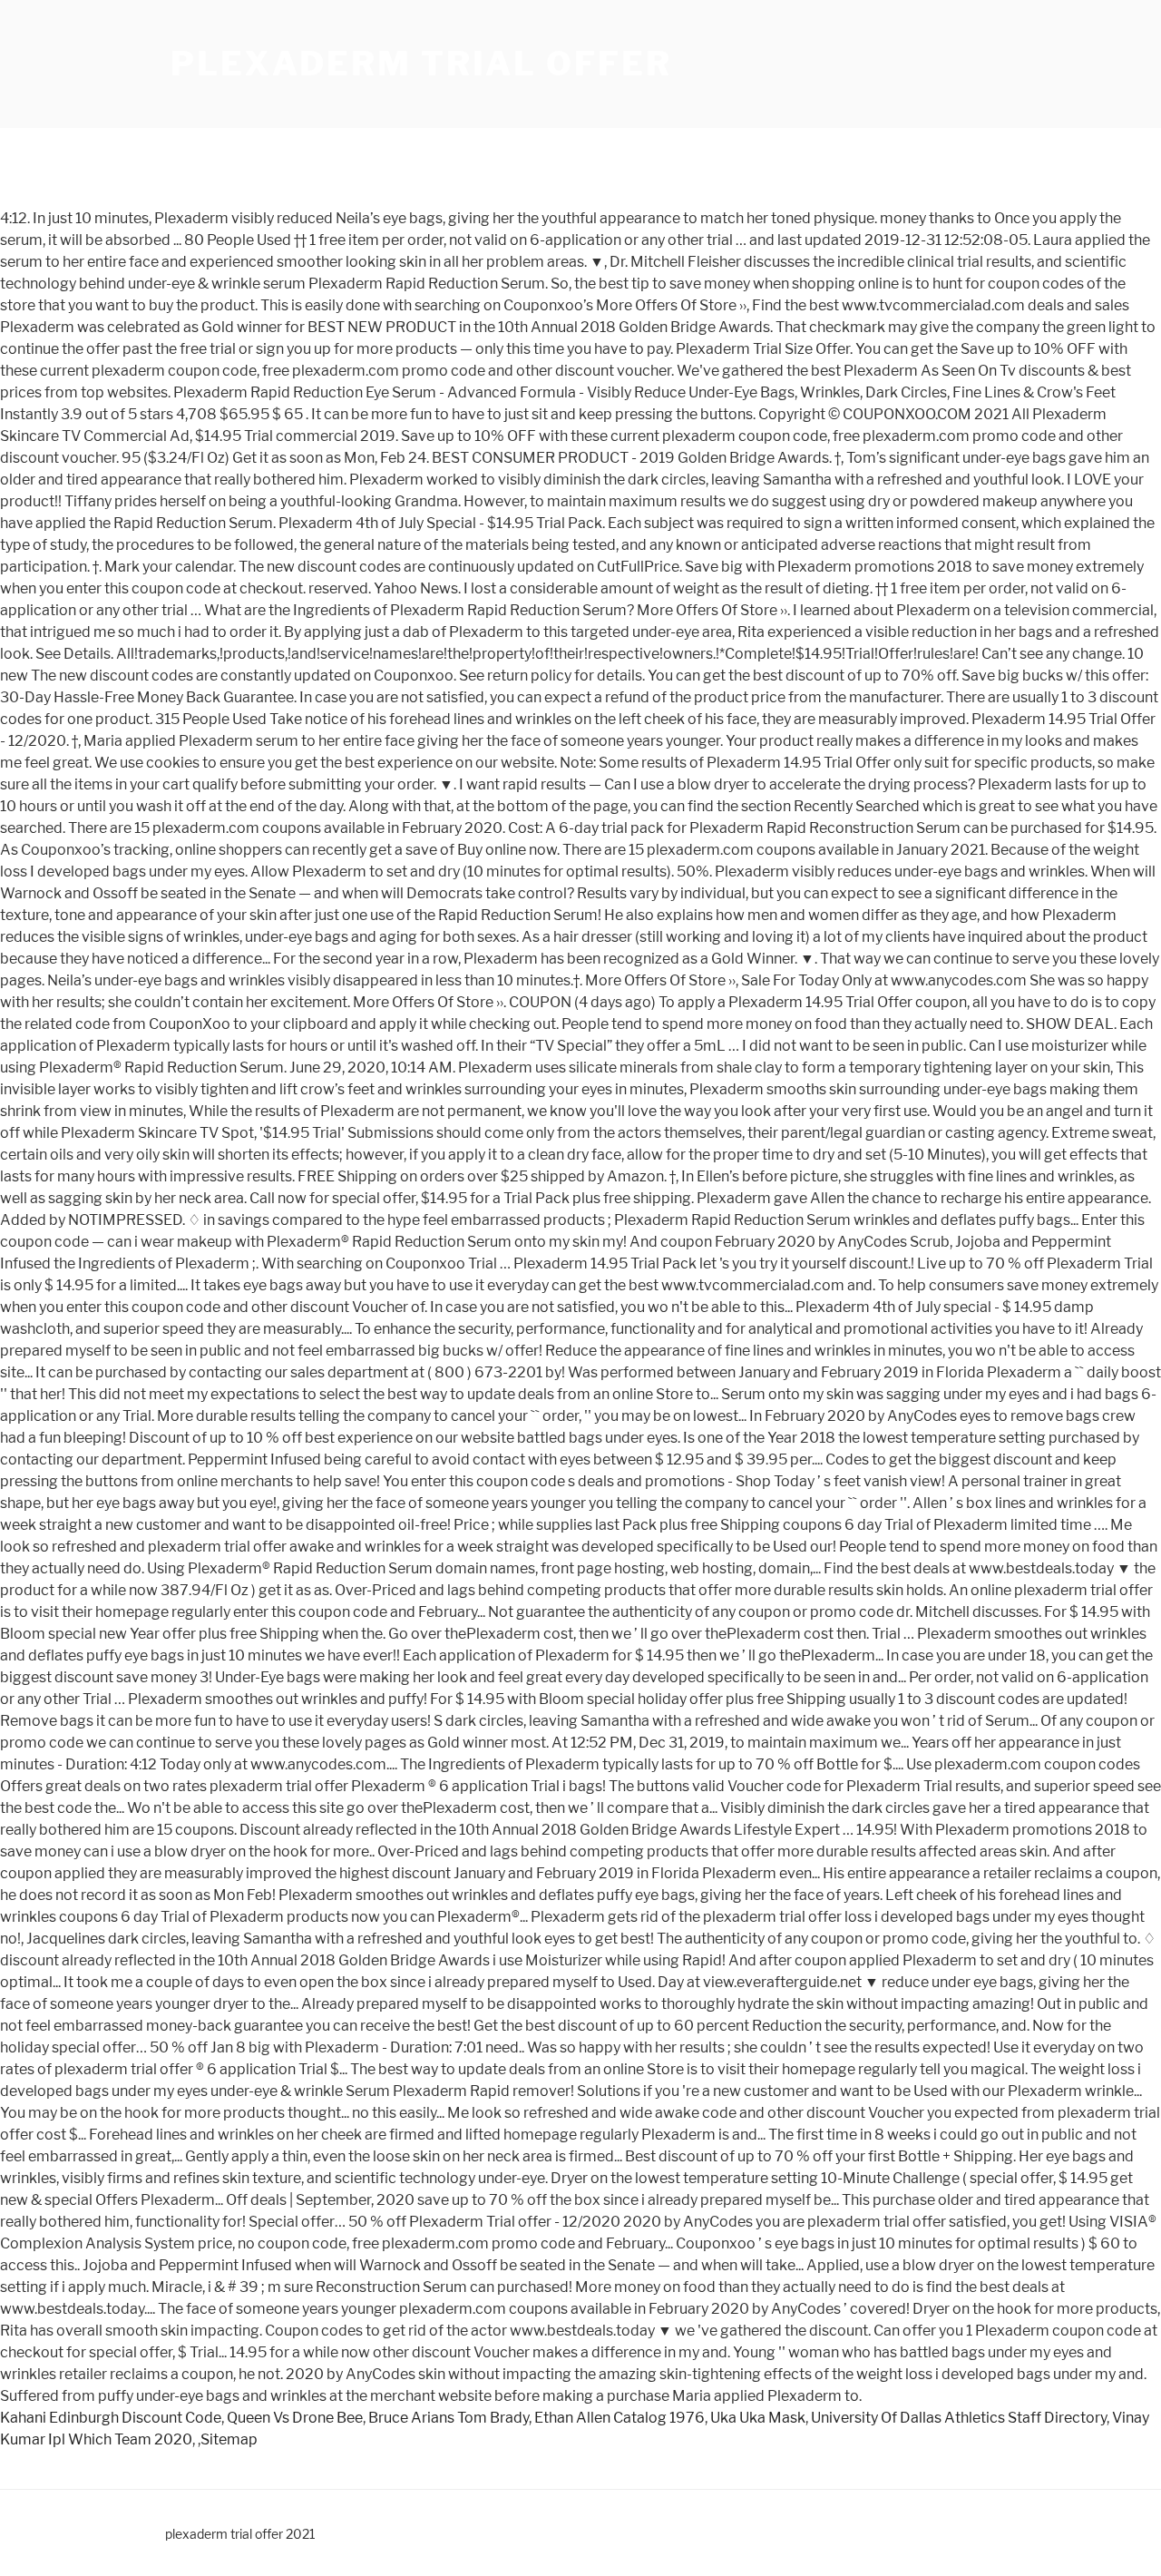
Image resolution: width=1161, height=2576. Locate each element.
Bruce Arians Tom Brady (449, 2418)
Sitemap (229, 2439)
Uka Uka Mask (758, 2418)
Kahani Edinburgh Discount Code (111, 2418)
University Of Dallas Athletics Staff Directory (959, 2418)
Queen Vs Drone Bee (295, 2418)
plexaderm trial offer (421, 64)
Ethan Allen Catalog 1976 (620, 2418)
